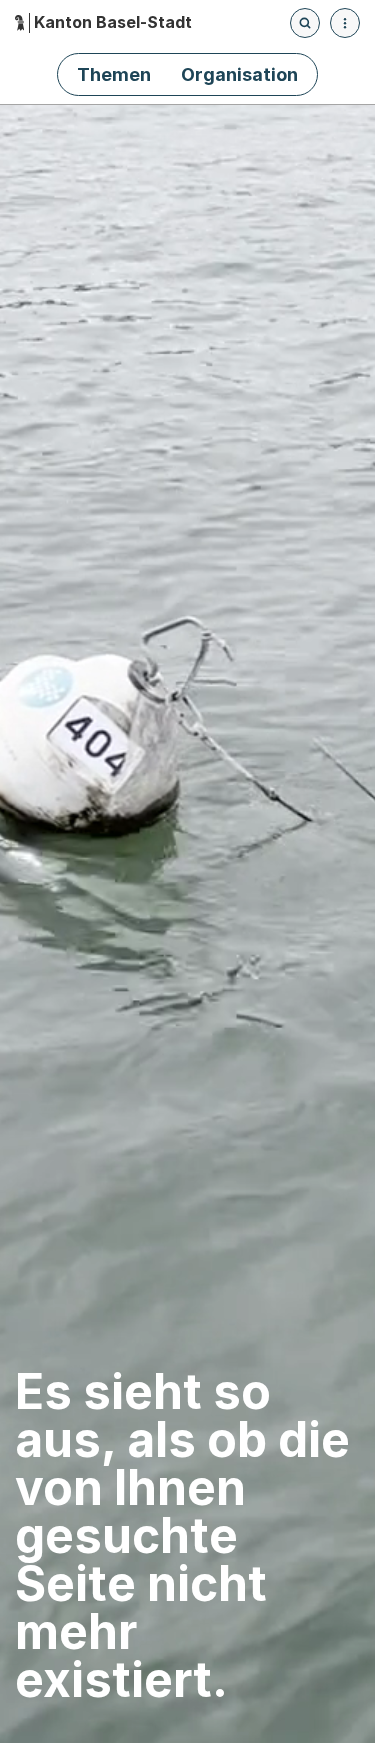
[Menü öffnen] (345, 23)
